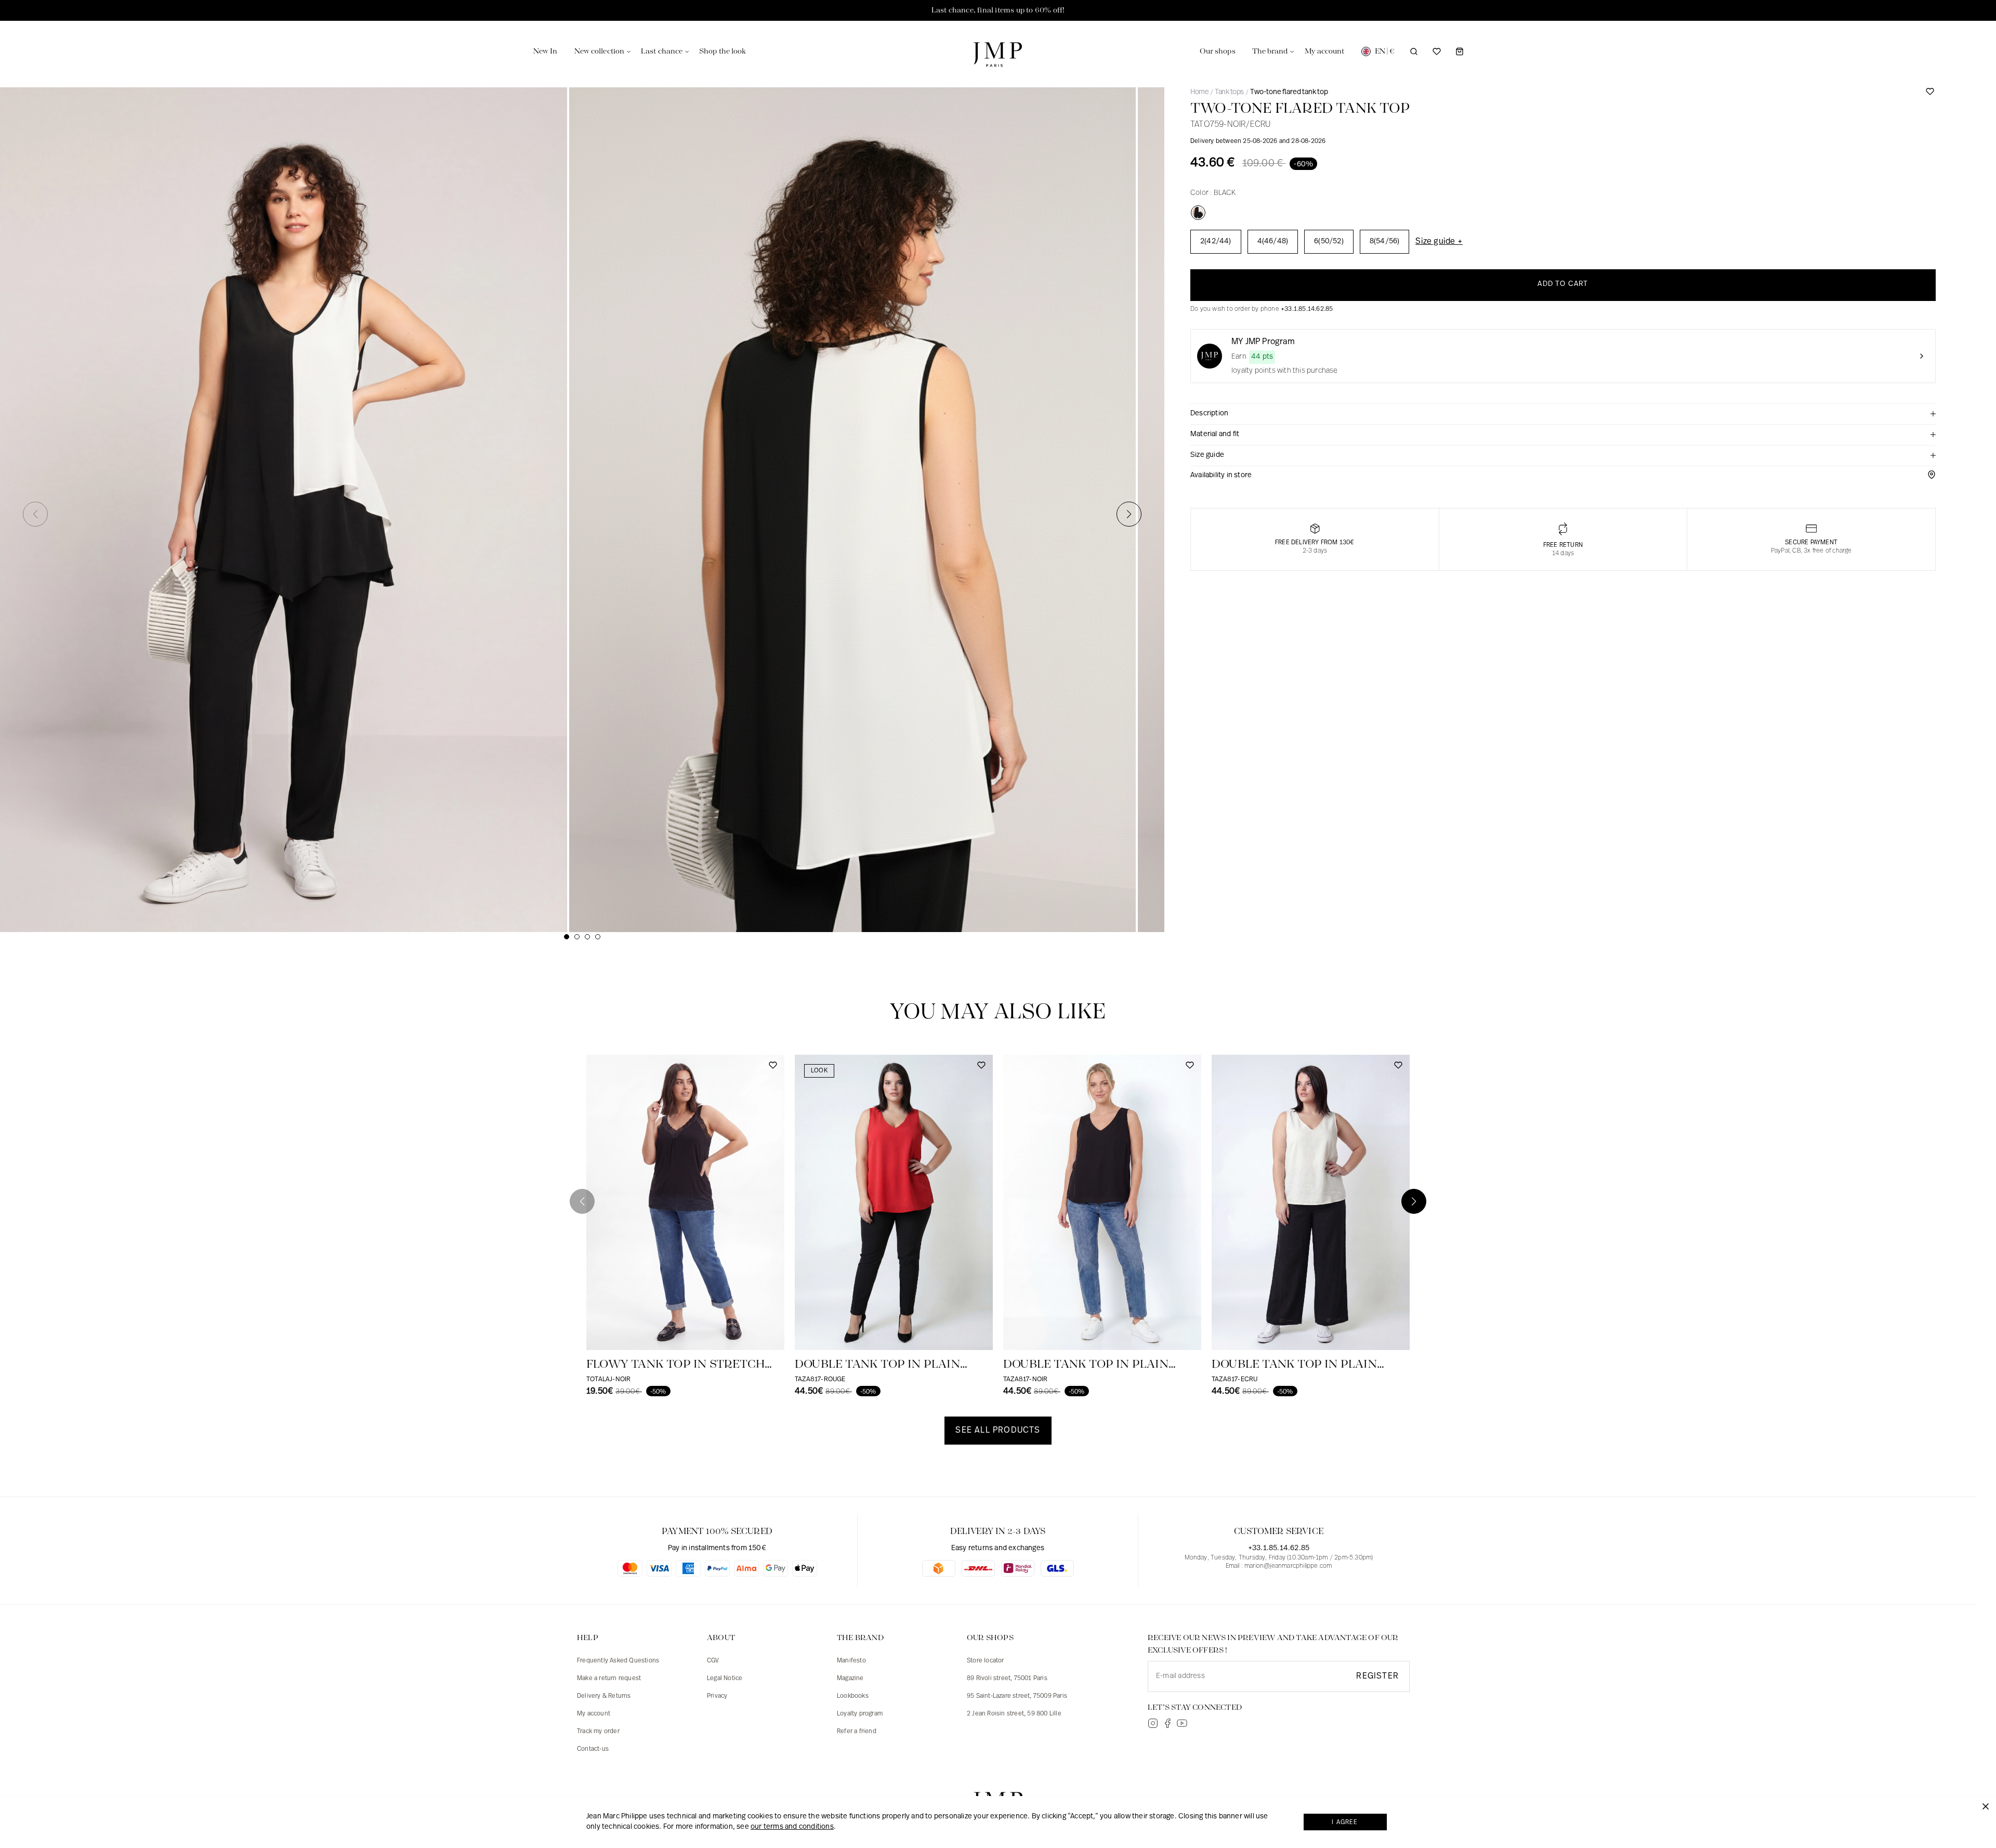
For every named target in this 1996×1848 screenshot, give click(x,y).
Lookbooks (853, 1696)
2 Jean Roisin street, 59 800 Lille (1014, 1714)
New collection (599, 51)
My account (594, 1714)
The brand (1270, 51)
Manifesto (851, 1661)
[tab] (1563, 414)
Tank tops (1229, 92)
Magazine (850, 1679)
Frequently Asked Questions (618, 1661)
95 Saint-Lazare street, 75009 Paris (1017, 1696)
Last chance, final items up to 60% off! (998, 10)
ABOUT (721, 1638)
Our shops (1218, 51)
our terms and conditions (792, 1827)
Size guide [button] (1207, 455)
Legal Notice (725, 1679)
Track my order (598, 1732)
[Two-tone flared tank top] (1198, 213)
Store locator (986, 1661)
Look (819, 1071)
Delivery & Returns (604, 1696)
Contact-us (593, 1749)
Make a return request (609, 1679)
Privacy (717, 1696)
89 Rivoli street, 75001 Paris (1007, 1679)
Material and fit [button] (1215, 434)
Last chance (662, 51)
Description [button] (1209, 414)
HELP (588, 1638)
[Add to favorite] (1930, 95)
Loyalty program (860, 1714)
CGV (713, 1661)
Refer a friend (857, 1732)
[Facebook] (1167, 1723)
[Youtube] (1182, 1723)
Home (1199, 92)
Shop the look (723, 51)
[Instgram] (1153, 1723)
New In (546, 51)
